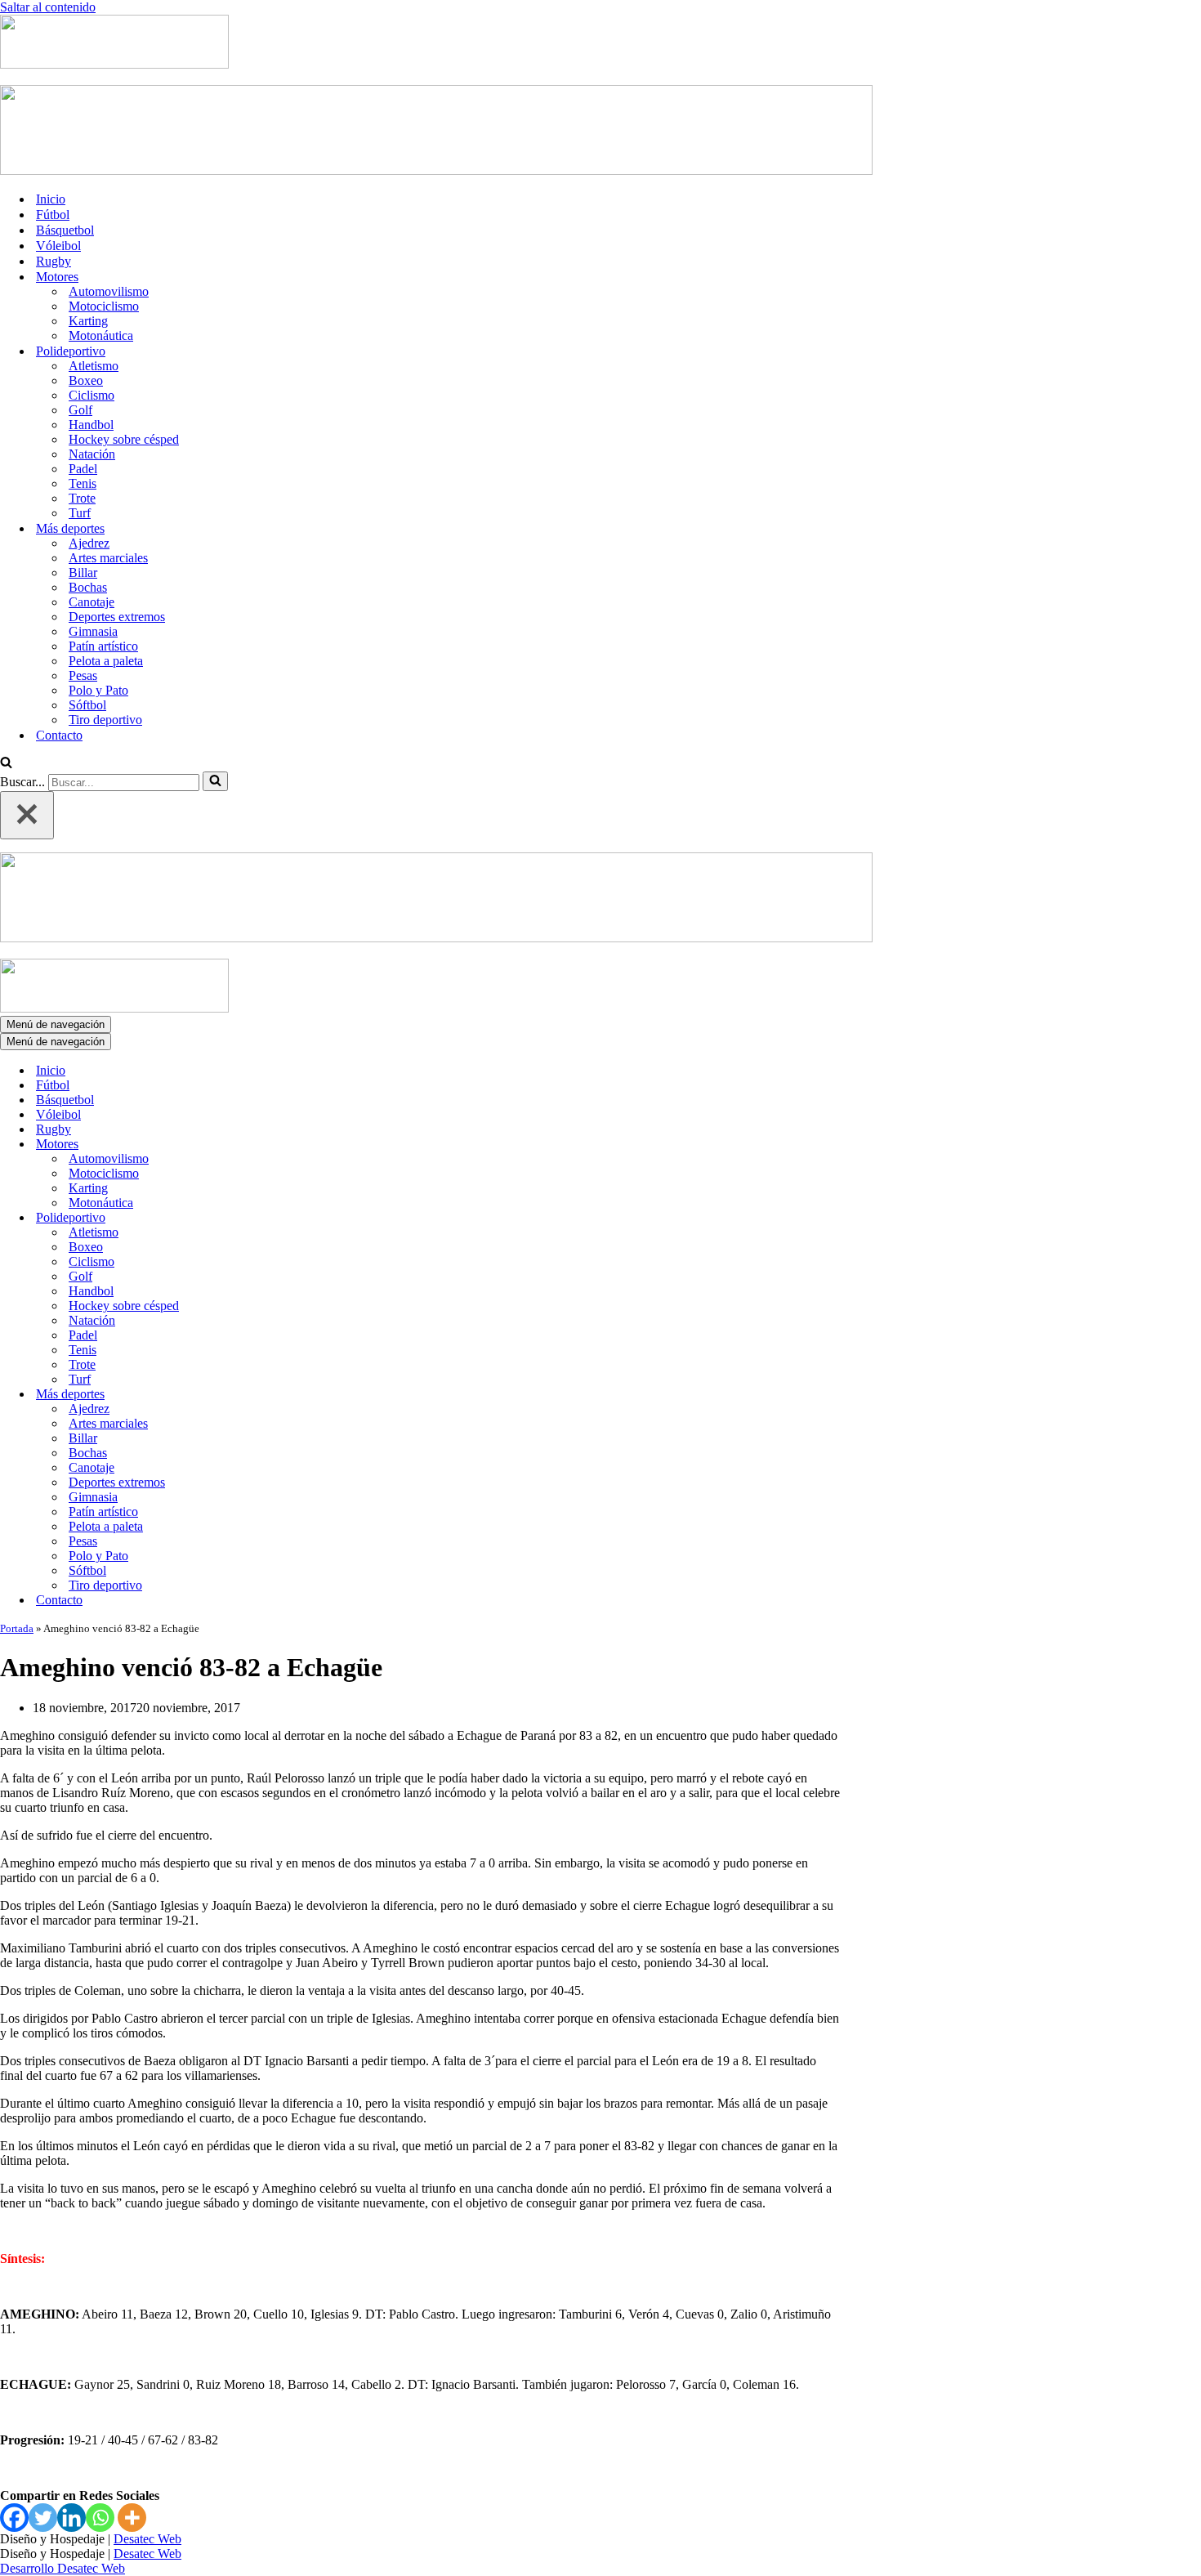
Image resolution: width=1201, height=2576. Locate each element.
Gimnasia (93, 631)
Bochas (88, 587)
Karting (88, 321)
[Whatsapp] (100, 2518)
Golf (80, 410)
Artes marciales (108, 558)
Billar (83, 572)
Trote (82, 498)
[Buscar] (6, 764)
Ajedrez (89, 543)
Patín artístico (103, 646)
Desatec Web (147, 2539)
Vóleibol (58, 246)
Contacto (59, 735)
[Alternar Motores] (286, 1145)
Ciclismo (92, 395)
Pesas (83, 675)
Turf (80, 513)
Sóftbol (87, 705)
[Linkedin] (71, 2518)
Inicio (51, 199)
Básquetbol (65, 230)
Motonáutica (101, 335)
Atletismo (94, 366)
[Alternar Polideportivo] (286, 1218)
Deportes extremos (117, 617)
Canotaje (92, 602)
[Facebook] (14, 2518)
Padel (83, 469)
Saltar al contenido (48, 7)
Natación (92, 454)
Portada (17, 1628)
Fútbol (53, 215)
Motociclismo (104, 306)
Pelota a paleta (106, 661)
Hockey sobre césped (124, 439)
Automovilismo (109, 291)
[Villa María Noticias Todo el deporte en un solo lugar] (114, 64)
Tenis (83, 483)
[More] (132, 2518)
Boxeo (86, 380)
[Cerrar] (27, 815)
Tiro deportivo (105, 720)
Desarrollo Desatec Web (63, 2568)
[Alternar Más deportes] (286, 1395)
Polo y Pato (98, 690)
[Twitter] (43, 2518)
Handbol (91, 425)
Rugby (54, 261)
